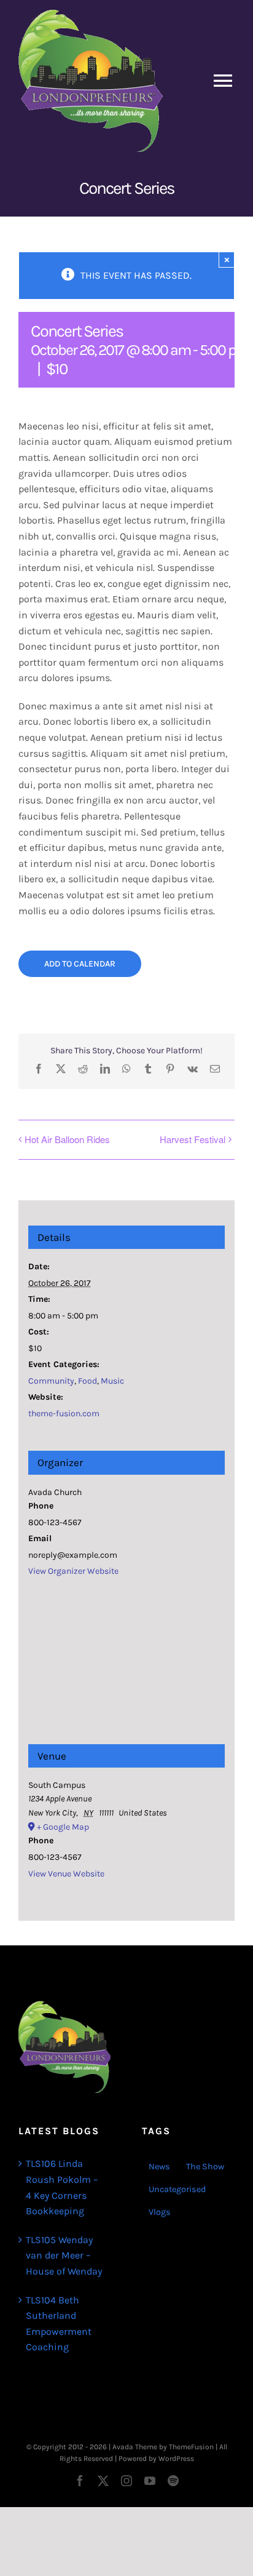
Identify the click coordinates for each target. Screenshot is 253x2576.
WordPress (176, 2458)
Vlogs (160, 2212)
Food (88, 1381)
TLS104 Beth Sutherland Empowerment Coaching (59, 2324)
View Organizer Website (73, 1571)
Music (112, 1381)
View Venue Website (66, 1874)
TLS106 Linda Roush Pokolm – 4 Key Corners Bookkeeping (62, 2187)
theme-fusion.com (64, 1414)
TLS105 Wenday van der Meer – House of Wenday (64, 2255)
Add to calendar (80, 964)
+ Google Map (63, 1827)
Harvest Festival (193, 1139)
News (159, 2167)
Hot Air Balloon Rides (67, 1139)
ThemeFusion (191, 2447)
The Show (205, 2167)
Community (51, 1381)
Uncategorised (177, 2189)
